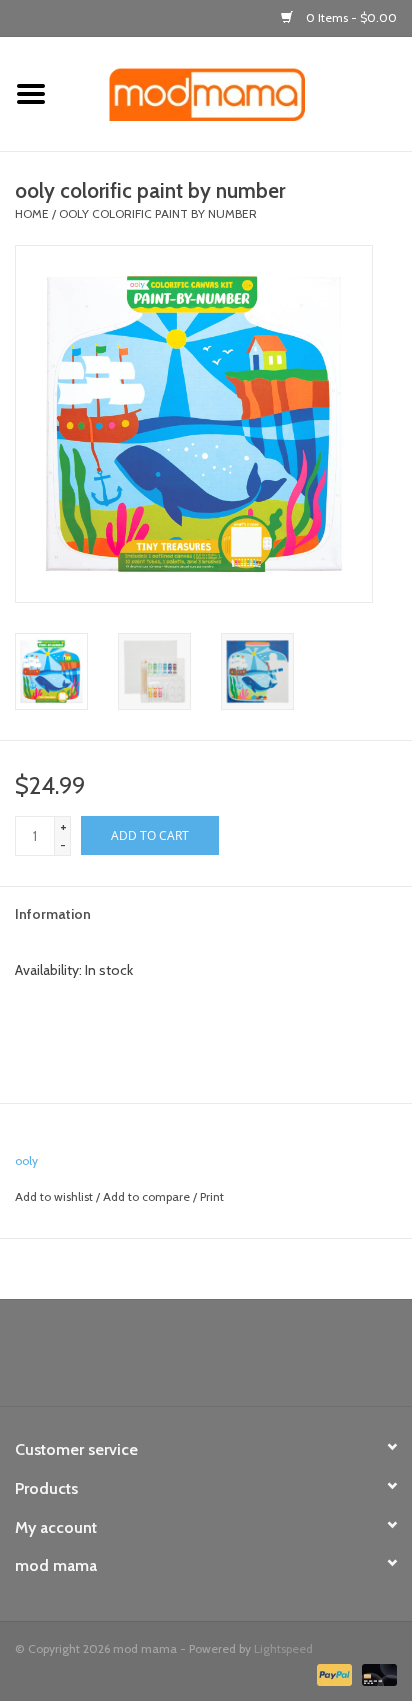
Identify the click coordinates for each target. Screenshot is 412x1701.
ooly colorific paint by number (158, 213)
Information (53, 914)
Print (212, 1196)
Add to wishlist (54, 1196)
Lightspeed (283, 1648)
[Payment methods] (332, 1673)
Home (32, 213)
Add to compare (148, 1196)
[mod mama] (237, 93)
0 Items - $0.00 (350, 17)
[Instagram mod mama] (241, 1360)
